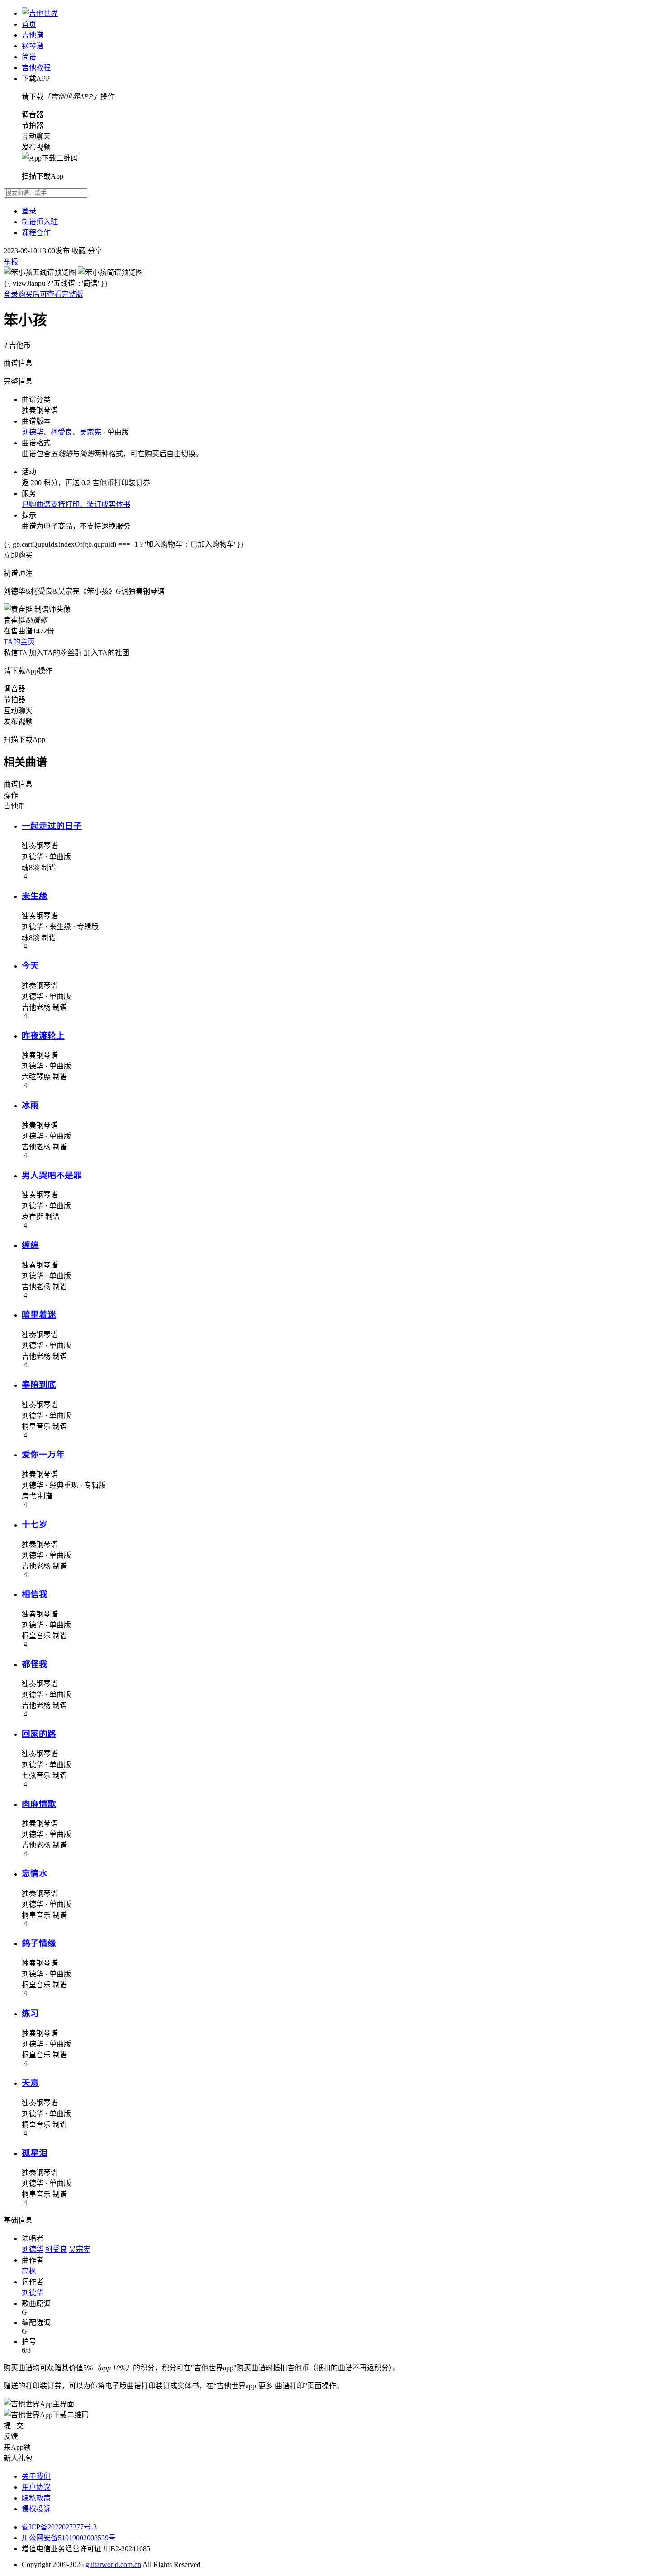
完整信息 (18, 381)
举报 (11, 262)
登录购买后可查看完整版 (43, 294)
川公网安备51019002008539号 (69, 2538)
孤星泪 (35, 2153)
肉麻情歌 (39, 1804)
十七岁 (35, 1524)
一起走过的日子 (52, 826)
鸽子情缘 (39, 1943)
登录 (29, 211)
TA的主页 (19, 642)
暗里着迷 (39, 1315)
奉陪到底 (39, 1385)
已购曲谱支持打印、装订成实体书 (76, 504)
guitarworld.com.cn (113, 2564)
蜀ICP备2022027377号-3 (59, 2527)
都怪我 (35, 1664)
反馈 (11, 2437)
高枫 (29, 2271)
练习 (30, 2013)
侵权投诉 (36, 2509)
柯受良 (62, 432)
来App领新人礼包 (18, 2453)
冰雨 (30, 1105)
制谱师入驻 (40, 222)
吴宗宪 (90, 432)
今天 (30, 966)
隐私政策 (36, 2498)
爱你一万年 (43, 1454)
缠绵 (30, 1245)
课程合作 (36, 233)
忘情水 (35, 1874)
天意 (30, 2083)
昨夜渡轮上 (43, 1036)
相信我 (35, 1594)
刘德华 (33, 432)
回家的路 (39, 1734)
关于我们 (36, 2476)
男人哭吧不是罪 (52, 1175)
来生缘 (35, 896)
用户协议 (36, 2487)
